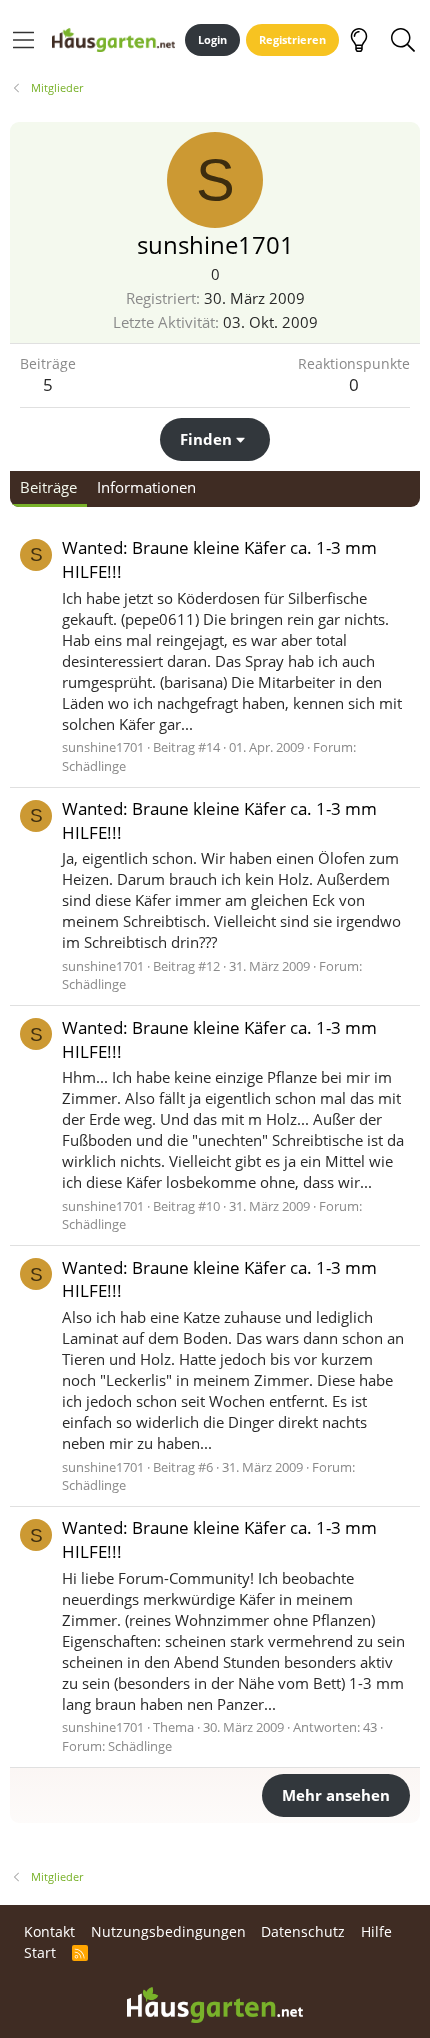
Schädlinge (94, 766)
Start (40, 1952)
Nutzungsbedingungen (168, 1931)
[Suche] (402, 40)
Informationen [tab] (146, 487)
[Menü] (23, 40)
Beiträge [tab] (48, 487)
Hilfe (376, 1931)
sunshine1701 (103, 747)
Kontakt (49, 1931)
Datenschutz (303, 1931)
